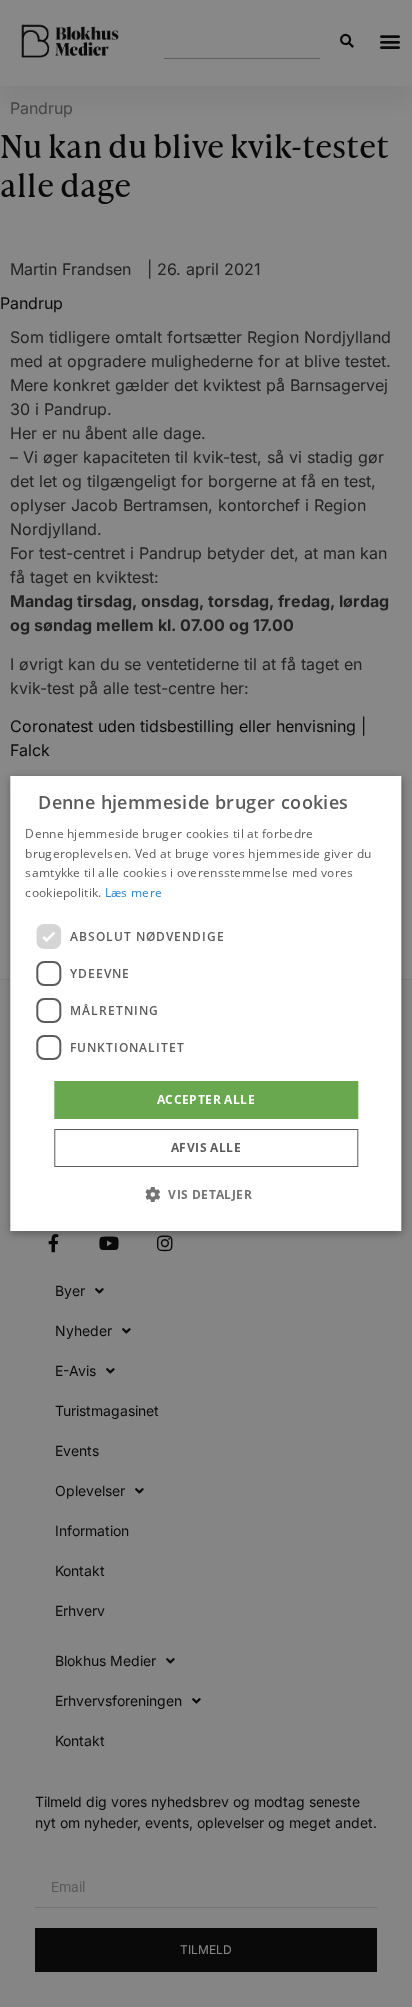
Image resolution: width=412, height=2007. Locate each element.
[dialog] (205, 1004)
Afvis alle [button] (206, 1147)
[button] (206, 1194)
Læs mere (133, 892)
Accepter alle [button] (206, 1099)
